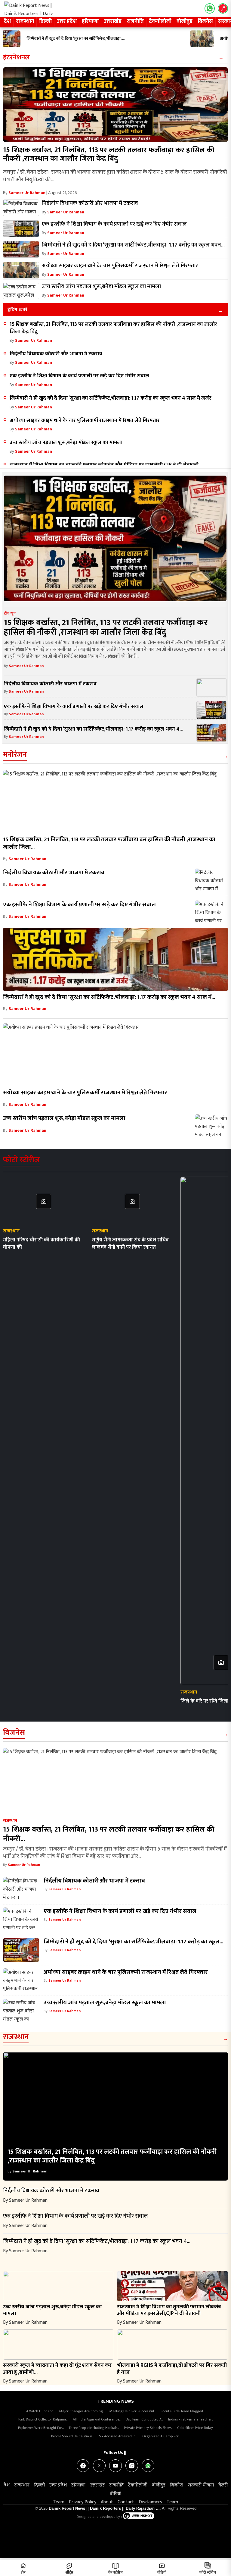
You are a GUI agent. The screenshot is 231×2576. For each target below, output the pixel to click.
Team (59, 2502)
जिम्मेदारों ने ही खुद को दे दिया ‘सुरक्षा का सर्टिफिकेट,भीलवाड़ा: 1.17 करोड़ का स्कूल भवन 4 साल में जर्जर (111, 398)
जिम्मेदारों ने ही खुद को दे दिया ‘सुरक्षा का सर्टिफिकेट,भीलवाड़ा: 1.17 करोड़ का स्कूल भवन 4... (94, 729)
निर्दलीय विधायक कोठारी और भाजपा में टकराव (57, 354)
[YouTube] (115, 2466)
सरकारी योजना (201, 2485)
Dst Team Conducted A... (145, 2419)
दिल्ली (45, 21)
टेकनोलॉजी (160, 21)
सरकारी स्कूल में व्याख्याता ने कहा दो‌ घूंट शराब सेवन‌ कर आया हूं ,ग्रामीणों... (57, 2369)
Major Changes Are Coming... (82, 2411)
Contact (126, 2502)
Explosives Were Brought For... (41, 2428)
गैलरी (223, 2485)
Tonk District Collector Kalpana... (43, 2419)
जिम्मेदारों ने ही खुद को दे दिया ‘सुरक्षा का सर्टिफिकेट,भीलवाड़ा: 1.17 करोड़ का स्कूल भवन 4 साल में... (109, 997)
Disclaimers (150, 2502)
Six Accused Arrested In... (118, 2436)
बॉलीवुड (185, 21)
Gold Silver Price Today (195, 2428)
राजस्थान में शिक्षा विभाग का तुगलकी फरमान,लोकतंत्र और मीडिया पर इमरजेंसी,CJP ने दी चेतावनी (104, 465)
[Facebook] (83, 2466)
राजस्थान (25, 21)
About (107, 2502)
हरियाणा (90, 21)
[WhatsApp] (148, 2466)
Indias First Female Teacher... (191, 2419)
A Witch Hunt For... (40, 2411)
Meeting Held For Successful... (133, 2411)
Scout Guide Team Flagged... (183, 2411)
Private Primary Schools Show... (148, 2428)
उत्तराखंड (113, 21)
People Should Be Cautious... (73, 2436)
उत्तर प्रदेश (67, 21)
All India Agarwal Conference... (97, 2419)
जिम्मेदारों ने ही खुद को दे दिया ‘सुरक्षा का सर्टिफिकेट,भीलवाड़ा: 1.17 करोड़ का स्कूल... (133, 1942)
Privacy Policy (83, 2502)
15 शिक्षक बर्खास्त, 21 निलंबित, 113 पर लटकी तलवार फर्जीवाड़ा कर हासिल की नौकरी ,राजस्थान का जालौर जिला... (109, 843)
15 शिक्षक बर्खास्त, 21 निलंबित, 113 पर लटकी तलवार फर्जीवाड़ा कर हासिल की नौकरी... (109, 1834)
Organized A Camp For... (161, 2436)
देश (7, 21)
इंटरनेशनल (16, 57)
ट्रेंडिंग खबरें (17, 310)
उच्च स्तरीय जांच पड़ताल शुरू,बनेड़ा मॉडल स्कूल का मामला (66, 442)
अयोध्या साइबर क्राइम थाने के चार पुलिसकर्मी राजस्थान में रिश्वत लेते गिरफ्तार (85, 420)
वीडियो (115, 2494)
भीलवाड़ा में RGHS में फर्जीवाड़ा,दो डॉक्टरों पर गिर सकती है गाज (172, 2369)
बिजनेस (205, 21)
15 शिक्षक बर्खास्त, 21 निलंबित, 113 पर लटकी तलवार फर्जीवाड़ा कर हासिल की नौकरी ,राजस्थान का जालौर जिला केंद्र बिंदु (109, 154)
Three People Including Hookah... (94, 2428)
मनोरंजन (15, 755)
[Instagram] (132, 2466)
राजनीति (135, 21)
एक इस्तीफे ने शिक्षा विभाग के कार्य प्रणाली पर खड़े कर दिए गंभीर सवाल (79, 376)
